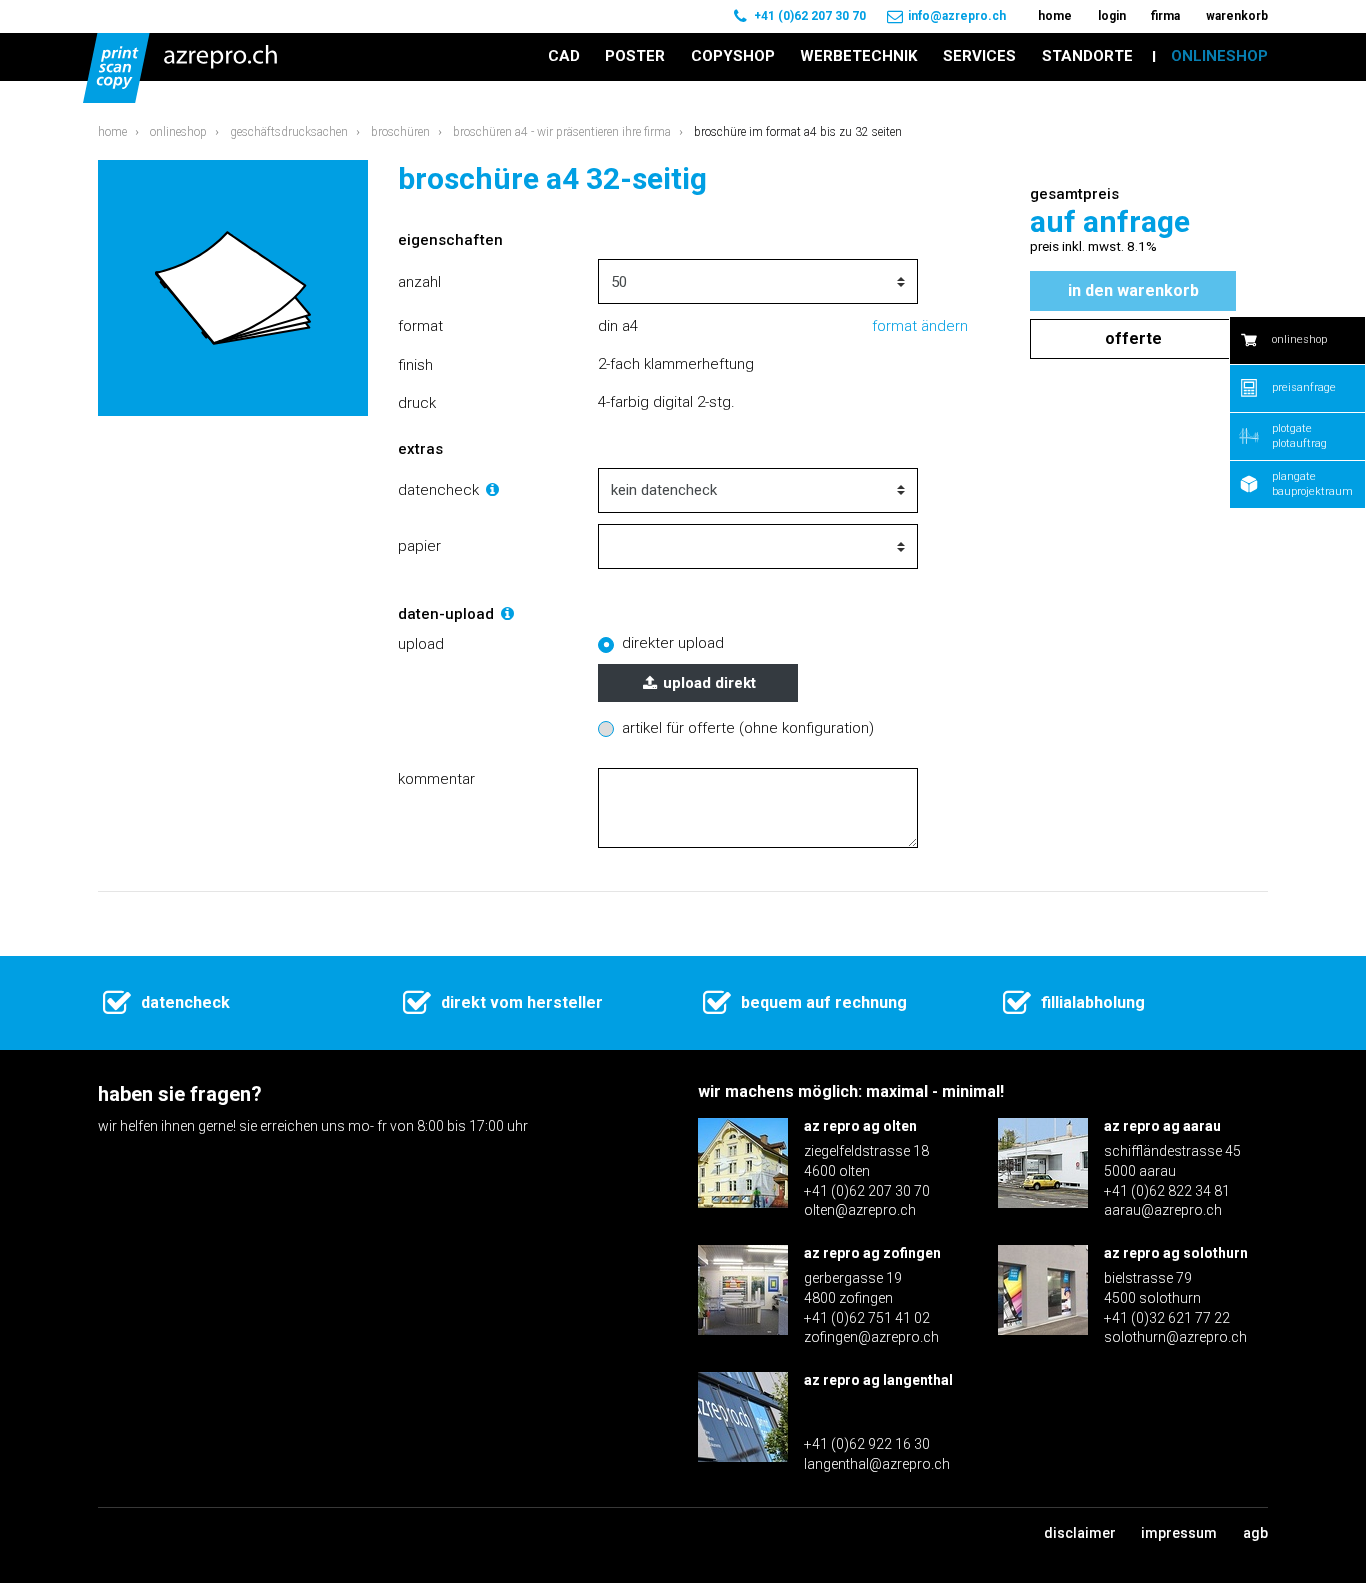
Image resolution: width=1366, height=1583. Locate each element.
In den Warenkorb (1133, 290)
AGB (1255, 1533)
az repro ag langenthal (878, 1380)
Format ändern (920, 326)
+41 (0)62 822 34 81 (1167, 1191)
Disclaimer (1080, 1533)
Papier (419, 546)
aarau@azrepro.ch (1163, 1210)
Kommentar (436, 779)
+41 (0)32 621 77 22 (1167, 1318)
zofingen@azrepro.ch (871, 1337)
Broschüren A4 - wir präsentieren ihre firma (562, 132)
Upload (421, 644)
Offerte (1133, 338)
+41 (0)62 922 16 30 (867, 1444)
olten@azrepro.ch (860, 1210)
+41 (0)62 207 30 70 (810, 16)
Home (112, 132)
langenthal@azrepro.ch (877, 1464)
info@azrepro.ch (957, 16)
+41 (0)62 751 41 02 (867, 1318)
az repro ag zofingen (872, 1253)
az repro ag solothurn (1176, 1253)
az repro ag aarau (1162, 1126)
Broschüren (400, 132)
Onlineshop (178, 132)
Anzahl (419, 282)
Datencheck (440, 490)
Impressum (1179, 1533)
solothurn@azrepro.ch (1175, 1337)
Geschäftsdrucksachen (289, 132)
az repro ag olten (860, 1126)
